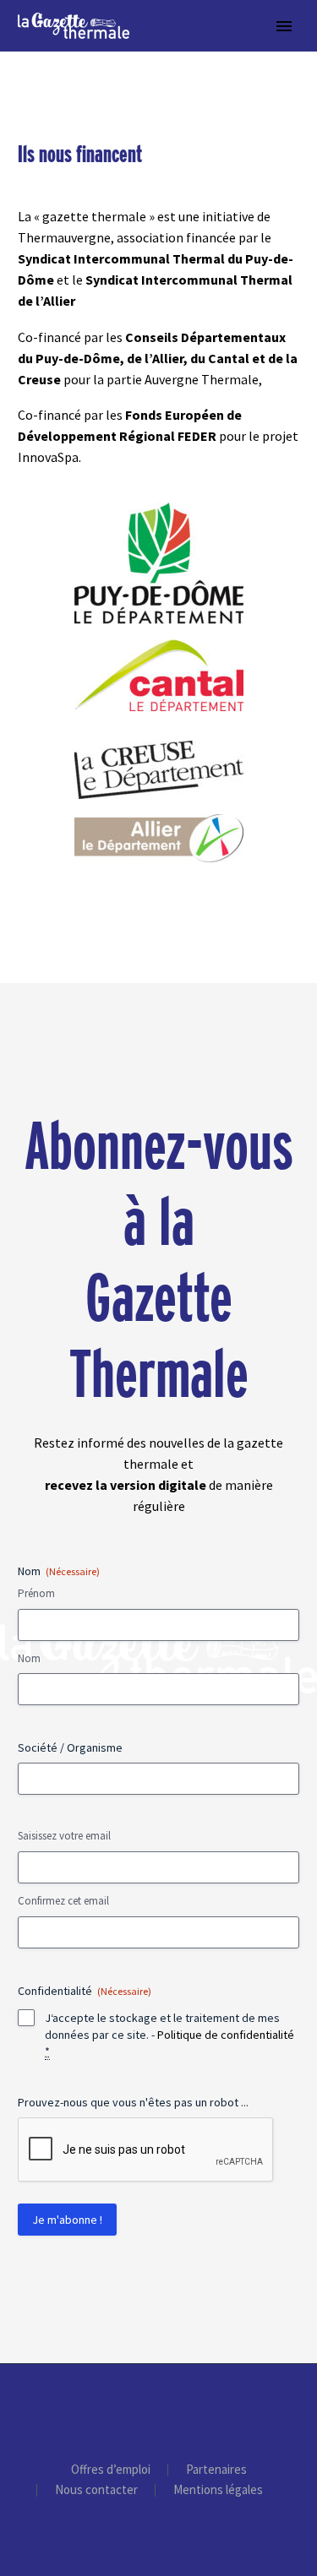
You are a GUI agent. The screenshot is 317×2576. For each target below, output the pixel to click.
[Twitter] (159, 2410)
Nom (29, 1658)
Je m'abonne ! (67, 2220)
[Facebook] (115, 2410)
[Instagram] (181, 2410)
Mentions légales (218, 2490)
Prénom (36, 1593)
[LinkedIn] (137, 2410)
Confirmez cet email (63, 1901)
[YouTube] (203, 2410)
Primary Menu (284, 26)
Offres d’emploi (111, 2470)
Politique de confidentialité (226, 2035)
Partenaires (216, 2470)
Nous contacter (96, 2490)
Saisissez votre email (64, 1836)
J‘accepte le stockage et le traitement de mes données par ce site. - (169, 2035)
